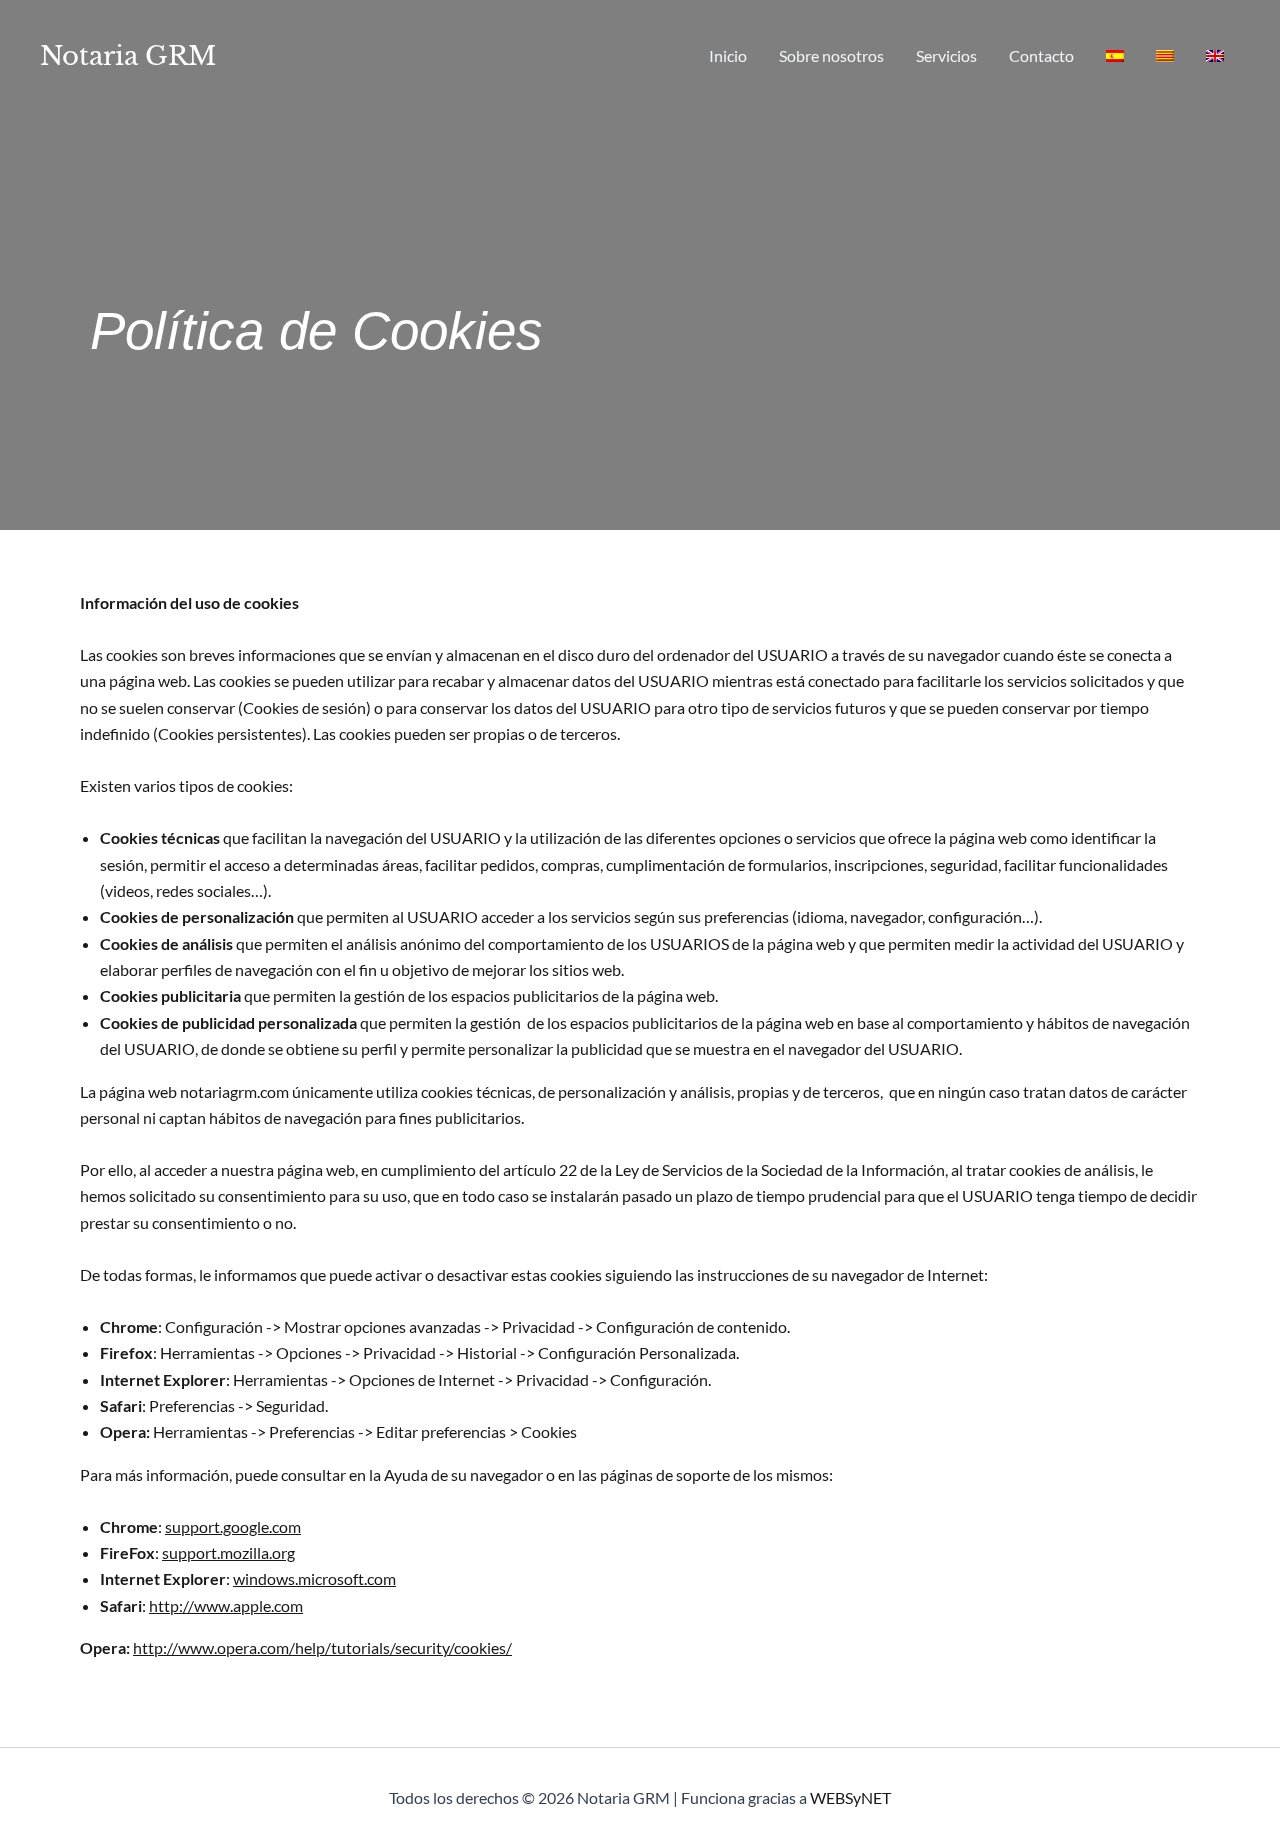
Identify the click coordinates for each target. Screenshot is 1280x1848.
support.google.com (233, 1526)
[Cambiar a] (1115, 56)
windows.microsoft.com (314, 1578)
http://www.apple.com (226, 1605)
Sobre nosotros (831, 55)
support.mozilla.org (228, 1552)
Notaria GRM (128, 56)
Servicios (946, 55)
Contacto (1041, 55)
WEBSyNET (850, 1797)
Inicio (728, 55)
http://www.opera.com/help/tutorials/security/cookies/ (322, 1647)
